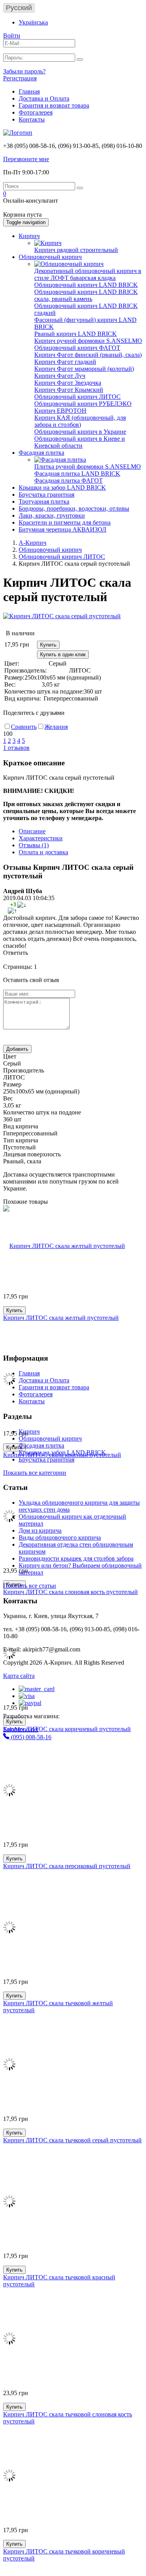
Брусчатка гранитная (47, 495)
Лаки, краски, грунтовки (52, 515)
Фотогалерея (36, 112)
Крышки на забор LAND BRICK (62, 488)
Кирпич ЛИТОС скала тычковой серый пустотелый (72, 2140)
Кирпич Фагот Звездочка (68, 383)
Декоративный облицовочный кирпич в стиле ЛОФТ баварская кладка (88, 274)
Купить (48, 645)
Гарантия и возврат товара (54, 105)
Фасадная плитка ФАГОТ (69, 481)
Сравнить (24, 727)
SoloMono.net (21, 1729)
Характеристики (41, 838)
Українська (33, 22)
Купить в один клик (63, 654)
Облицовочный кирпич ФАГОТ (77, 348)
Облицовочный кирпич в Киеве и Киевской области (80, 442)
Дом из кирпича (40, 1530)
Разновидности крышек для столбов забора (76, 1558)
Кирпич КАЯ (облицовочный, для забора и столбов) (80, 421)
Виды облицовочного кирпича (60, 1537)
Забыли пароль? (24, 71)
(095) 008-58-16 (30, 1737)
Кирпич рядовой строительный (76, 250)
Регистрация (20, 78)
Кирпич (29, 236)
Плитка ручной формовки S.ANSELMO (88, 467)
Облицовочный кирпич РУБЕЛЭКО (83, 404)
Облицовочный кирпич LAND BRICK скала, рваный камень (86, 295)
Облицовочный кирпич (50, 257)
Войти (12, 36)
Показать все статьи (30, 1586)
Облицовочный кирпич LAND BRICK (86, 285)
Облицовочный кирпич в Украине (80, 432)
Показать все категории (35, 1473)
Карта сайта (19, 1676)
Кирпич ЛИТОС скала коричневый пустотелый (67, 1729)
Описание (32, 831)
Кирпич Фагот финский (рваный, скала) (88, 355)
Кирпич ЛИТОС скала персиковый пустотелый (67, 1866)
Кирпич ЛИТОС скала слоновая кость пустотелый (70, 1592)
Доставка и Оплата (44, 98)
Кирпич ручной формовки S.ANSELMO (88, 341)
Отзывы (34, 845)
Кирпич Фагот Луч (60, 376)
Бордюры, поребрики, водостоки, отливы (74, 508)
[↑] (12, 911)
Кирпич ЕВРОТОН (60, 411)
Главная (29, 91)
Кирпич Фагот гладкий (65, 362)
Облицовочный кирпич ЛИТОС (77, 397)
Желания (56, 727)
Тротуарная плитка (44, 501)
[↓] (22, 905)
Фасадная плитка (41, 453)
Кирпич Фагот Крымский (69, 390)
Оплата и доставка (43, 852)
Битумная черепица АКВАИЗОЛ (62, 529)
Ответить (16, 953)
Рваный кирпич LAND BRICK (76, 334)
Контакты (32, 119)
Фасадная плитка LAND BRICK (77, 474)
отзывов (16, 748)
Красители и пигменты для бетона (65, 522)
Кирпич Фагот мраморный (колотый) (84, 369)
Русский (19, 8)
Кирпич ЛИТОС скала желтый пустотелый (61, 1318)
